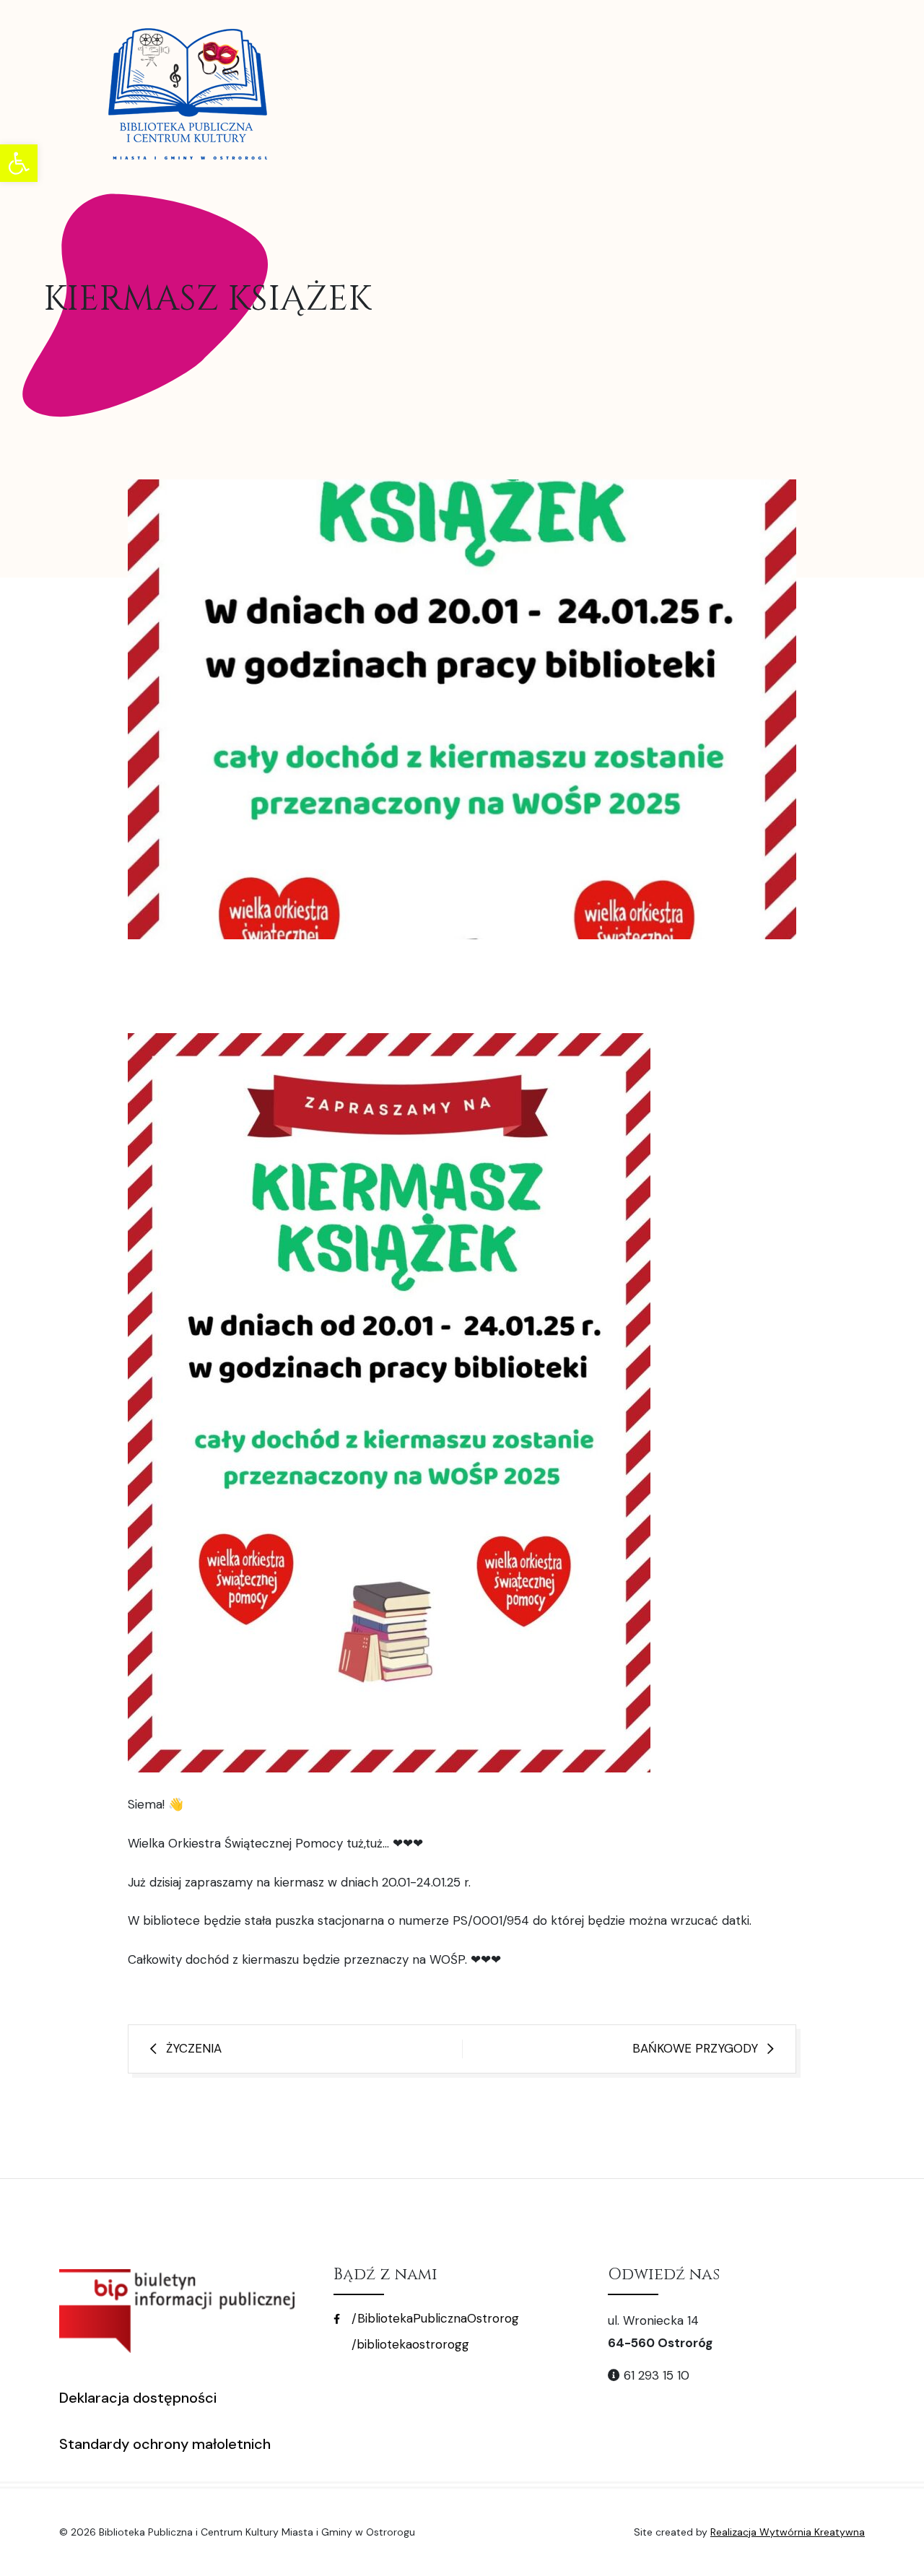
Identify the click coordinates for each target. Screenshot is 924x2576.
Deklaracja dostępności (138, 2398)
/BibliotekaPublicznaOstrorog (433, 2318)
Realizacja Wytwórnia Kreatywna (788, 2532)
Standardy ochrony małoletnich (165, 2444)
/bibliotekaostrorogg (409, 2344)
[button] (19, 163)
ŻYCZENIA (194, 2048)
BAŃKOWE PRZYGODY (695, 2048)
